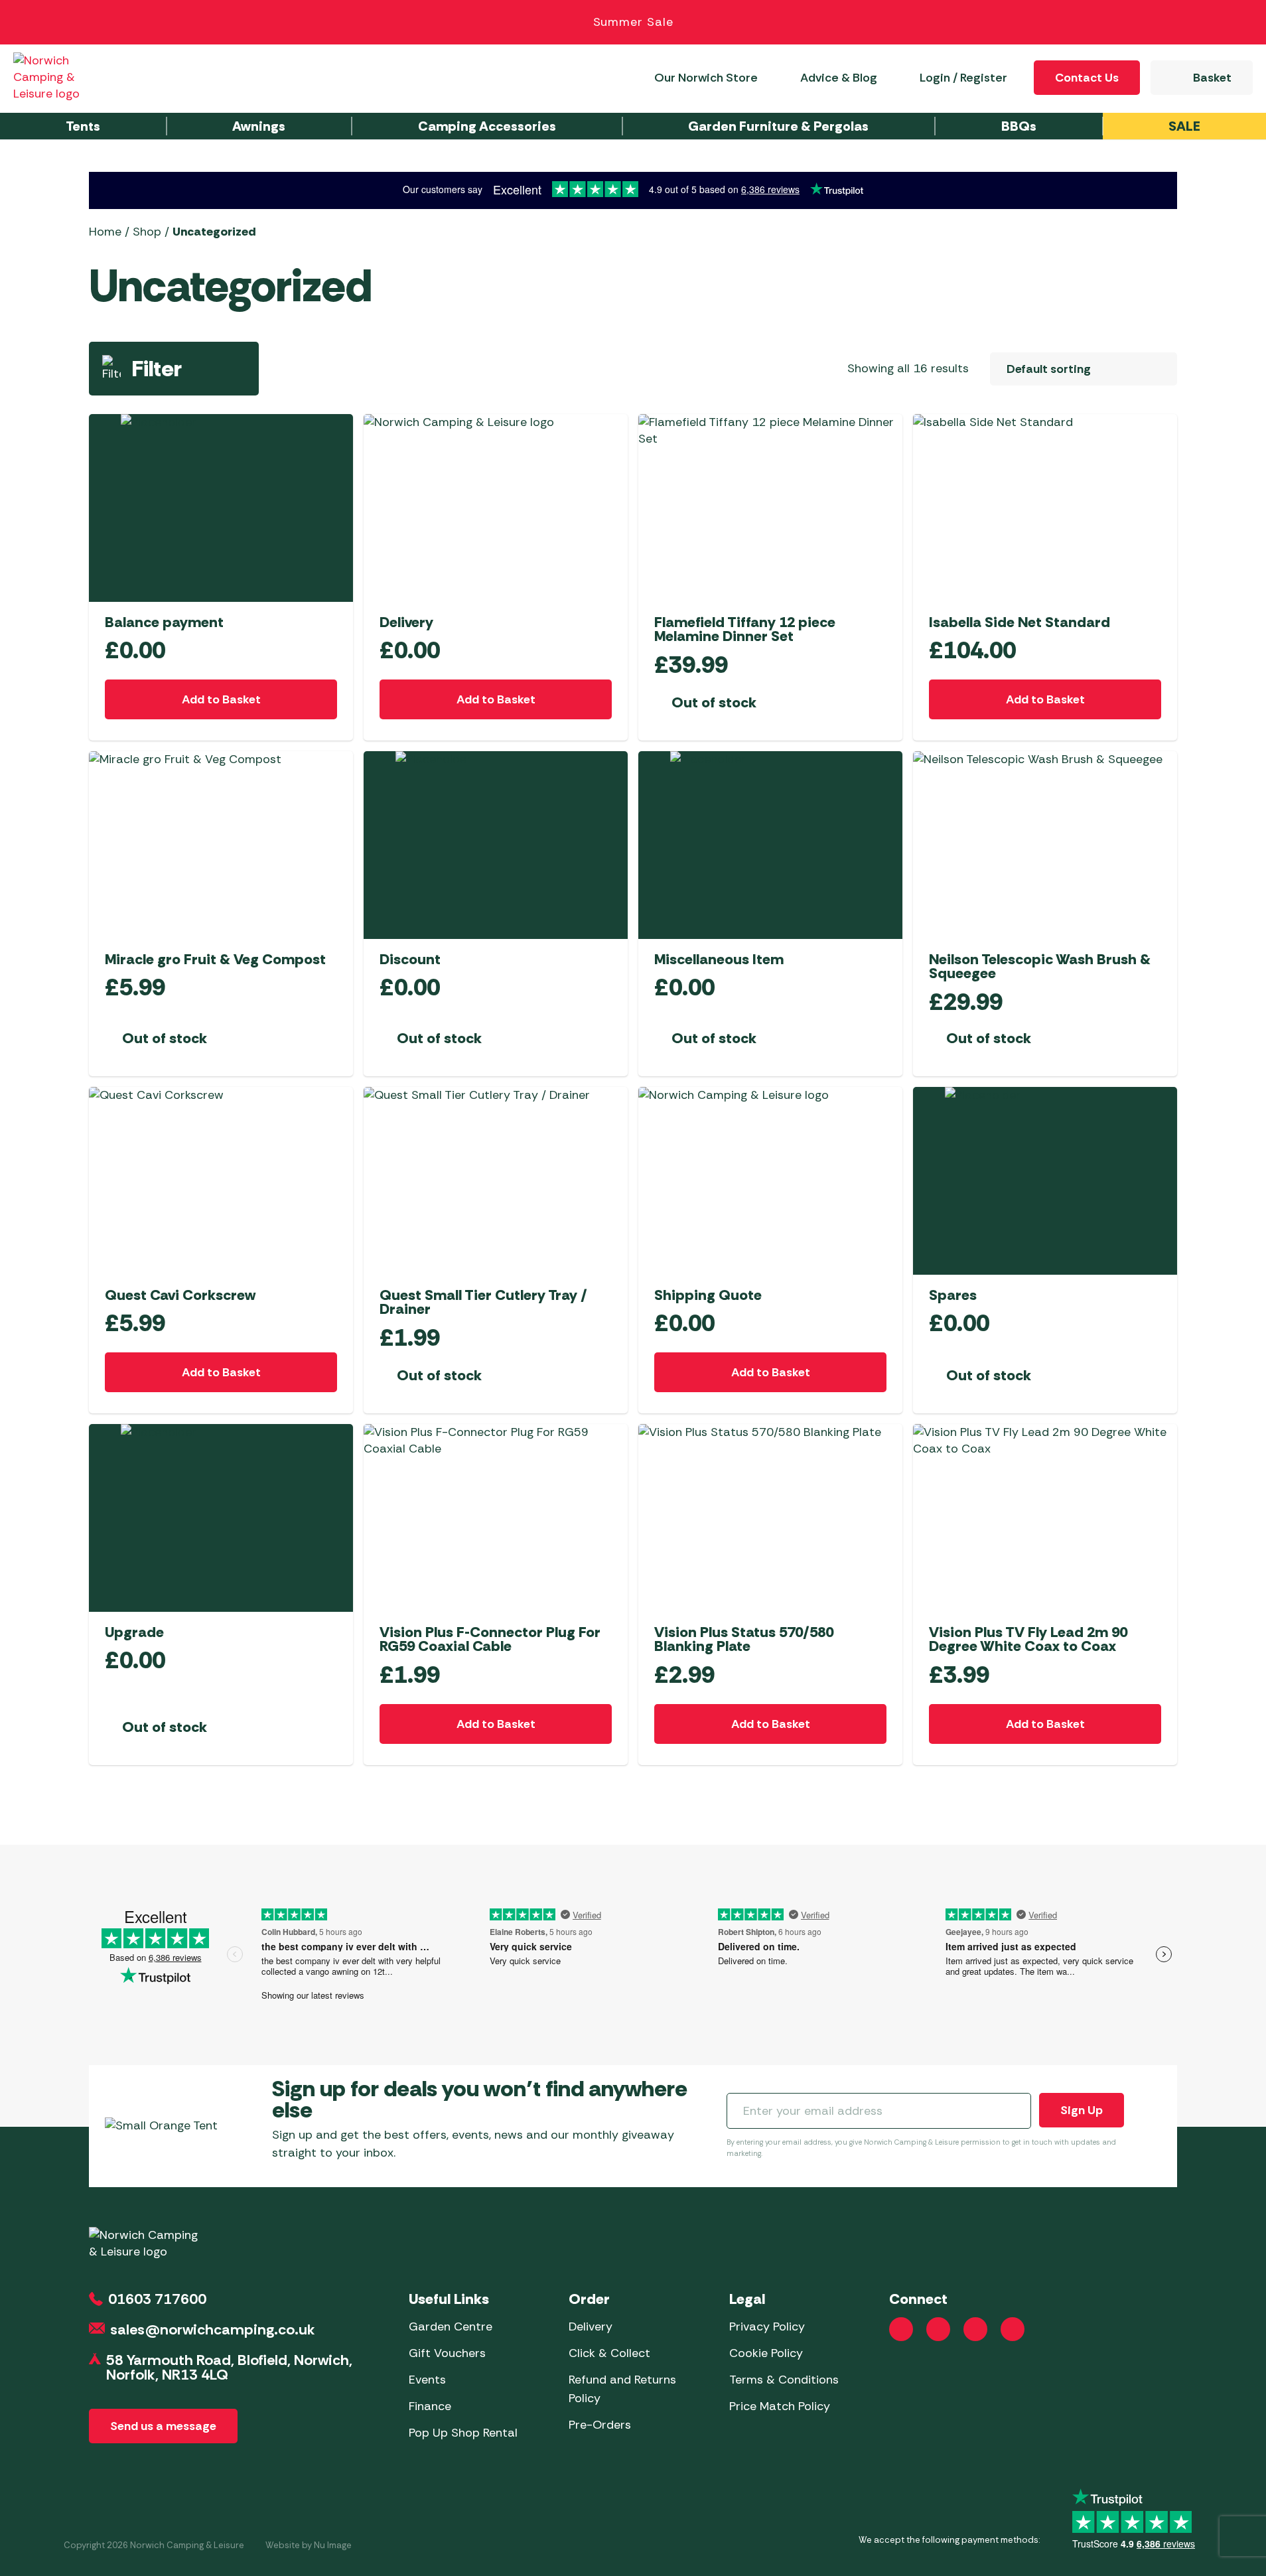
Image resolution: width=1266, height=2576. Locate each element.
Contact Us (1087, 78)
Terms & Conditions (784, 2380)
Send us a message (163, 2426)
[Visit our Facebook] (901, 2329)
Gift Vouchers (447, 2353)
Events (427, 2380)
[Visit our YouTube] (975, 2329)
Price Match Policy (780, 2406)
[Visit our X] (1013, 2329)
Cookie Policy (766, 2353)
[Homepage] (61, 77)
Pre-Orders (600, 2425)
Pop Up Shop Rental (463, 2433)
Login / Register (963, 78)
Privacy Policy (767, 2326)
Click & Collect (609, 2353)
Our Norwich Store (706, 78)
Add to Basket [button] (221, 699)
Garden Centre (451, 2326)
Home (105, 232)
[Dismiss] (1241, 23)
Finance (430, 2406)
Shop (147, 232)
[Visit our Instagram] (938, 2329)
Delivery (591, 2326)
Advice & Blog (839, 78)
